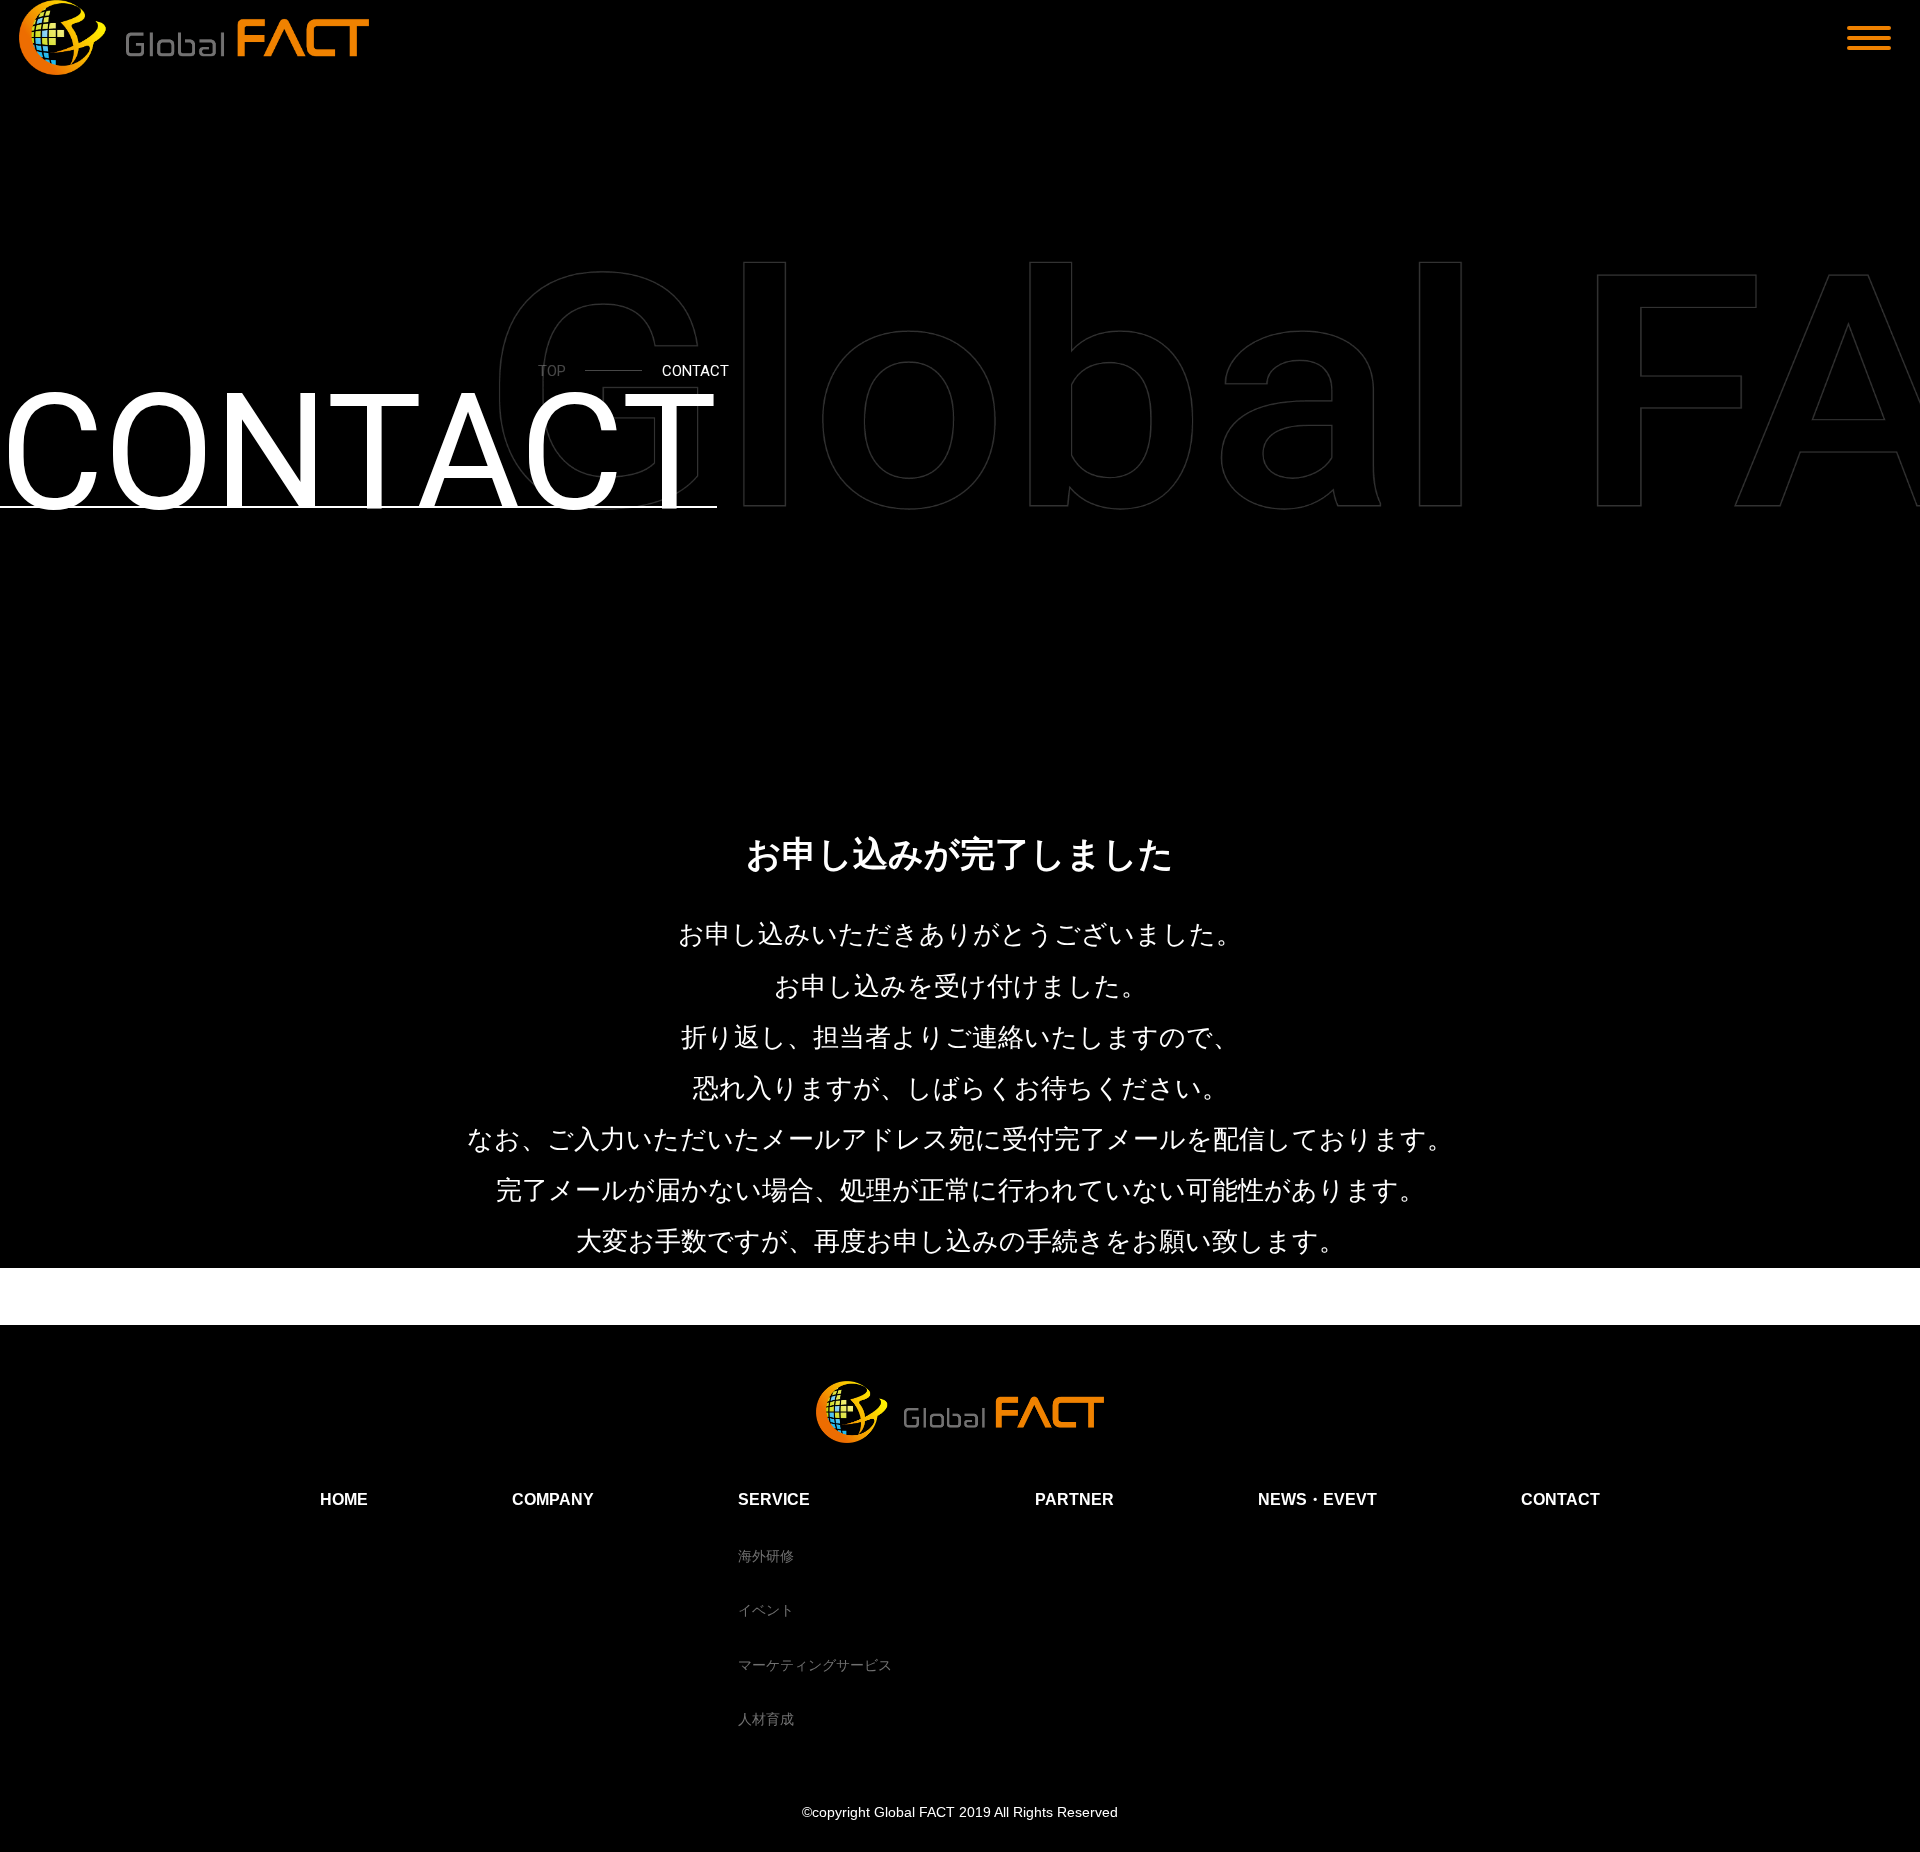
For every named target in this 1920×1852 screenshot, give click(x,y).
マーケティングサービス (815, 1665)
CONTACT (1560, 1499)
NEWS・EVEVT (1317, 1499)
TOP (552, 371)
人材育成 (766, 1719)
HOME (344, 1499)
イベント (766, 1610)
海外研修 (766, 1556)
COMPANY (553, 1499)
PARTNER (1074, 1499)
